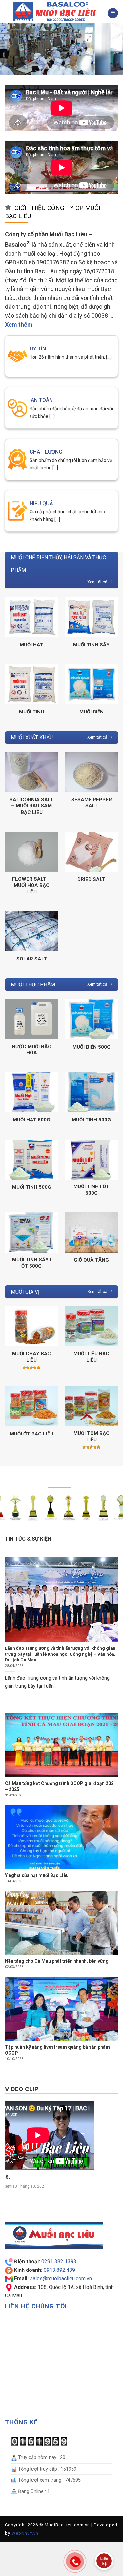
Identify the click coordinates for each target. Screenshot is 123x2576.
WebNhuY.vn (25, 2533)
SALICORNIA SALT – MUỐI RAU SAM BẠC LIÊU (31, 806)
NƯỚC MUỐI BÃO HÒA (32, 1050)
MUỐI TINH (32, 712)
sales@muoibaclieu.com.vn (61, 2279)
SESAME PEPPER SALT (92, 803)
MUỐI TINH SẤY (91, 645)
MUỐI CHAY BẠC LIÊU (31, 1357)
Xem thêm (19, 324)
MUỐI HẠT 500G (31, 1120)
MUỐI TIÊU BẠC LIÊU (91, 1357)
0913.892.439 (59, 2270)
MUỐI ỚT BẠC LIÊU (32, 1434)
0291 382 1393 (59, 2261)
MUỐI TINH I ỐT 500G (91, 1190)
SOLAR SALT (32, 959)
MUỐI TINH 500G (91, 1120)
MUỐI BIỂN (92, 712)
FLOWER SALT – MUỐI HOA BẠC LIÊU (31, 885)
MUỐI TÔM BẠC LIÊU (92, 1436)
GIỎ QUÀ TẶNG (91, 1260)
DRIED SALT (91, 879)
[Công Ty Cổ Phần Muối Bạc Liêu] (56, 11)
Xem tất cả (97, 582)
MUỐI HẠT (31, 645)
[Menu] (113, 13)
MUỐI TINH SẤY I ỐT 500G (32, 1263)
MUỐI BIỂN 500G (92, 1047)
